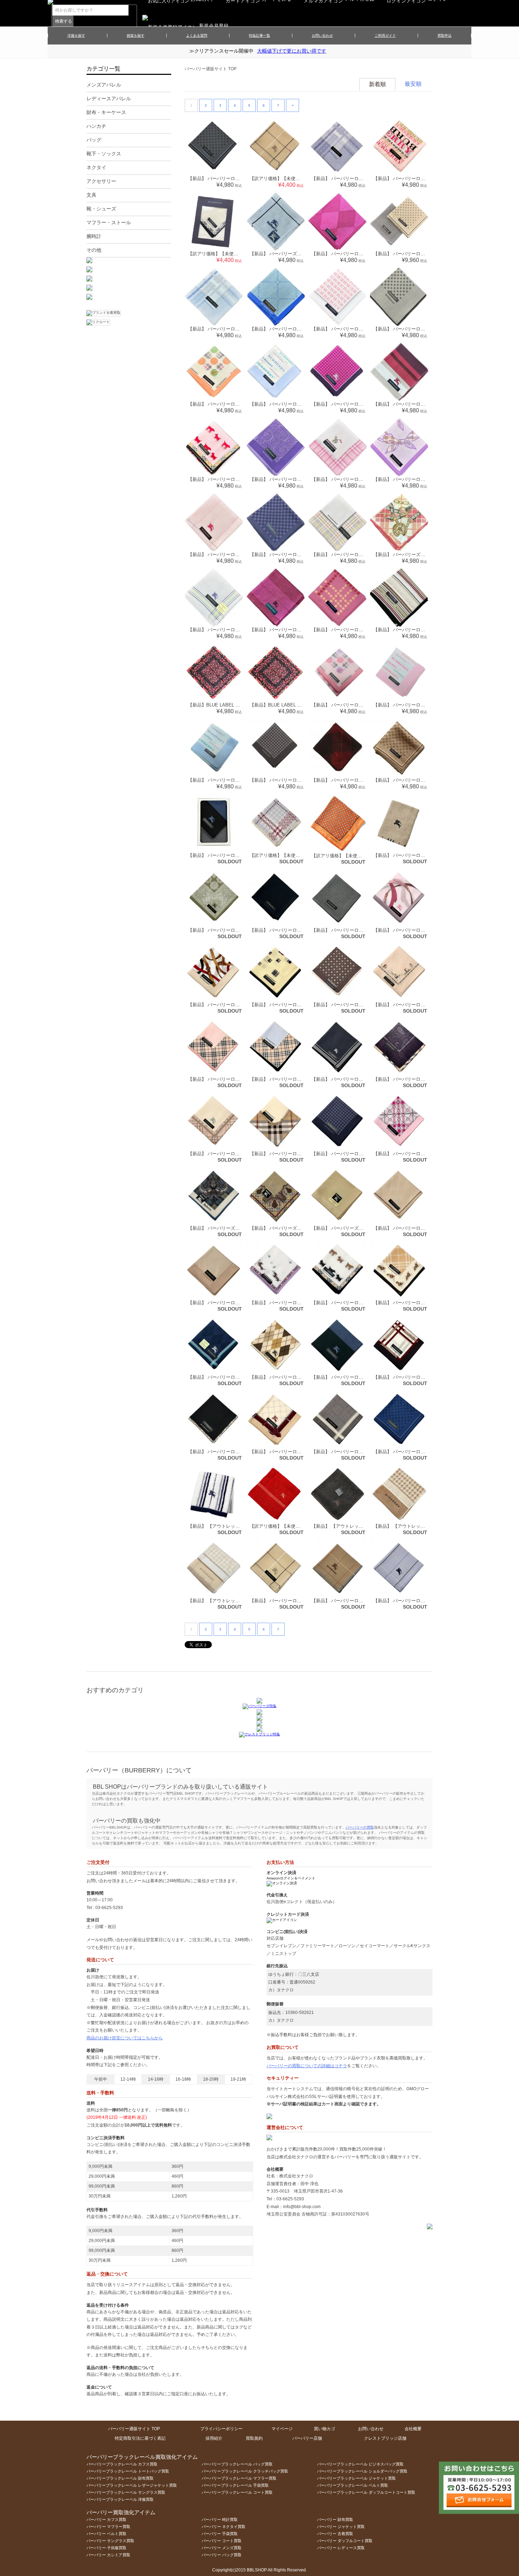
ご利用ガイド (385, 35)
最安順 (413, 84)
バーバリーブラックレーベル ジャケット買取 (356, 2478)
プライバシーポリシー (221, 2429)
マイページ (282, 2429)
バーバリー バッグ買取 (222, 2555)
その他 (94, 250)
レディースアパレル (109, 99)
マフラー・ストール (109, 222)
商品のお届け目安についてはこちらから (125, 2038)
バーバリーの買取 (360, 1827)
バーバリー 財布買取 (335, 2520)
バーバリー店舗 (307, 2438)
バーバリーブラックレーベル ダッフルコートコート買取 (366, 2492)
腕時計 (94, 236)
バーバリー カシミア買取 (108, 2555)
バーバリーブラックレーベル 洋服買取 (120, 2499)
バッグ (94, 140)
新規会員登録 (214, 26)
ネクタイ (96, 167)
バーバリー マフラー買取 (108, 2527)
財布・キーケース (106, 112)
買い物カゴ (324, 2429)
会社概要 (413, 2429)
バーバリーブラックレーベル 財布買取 (120, 2478)
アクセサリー (101, 181)
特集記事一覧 (259, 35)
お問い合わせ (322, 35)
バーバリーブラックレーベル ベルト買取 (353, 2485)
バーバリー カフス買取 (106, 2520)
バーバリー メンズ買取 (222, 2548)
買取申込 (445, 35)
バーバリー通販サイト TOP (211, 69)
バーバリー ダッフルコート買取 (345, 2541)
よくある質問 (197, 35)
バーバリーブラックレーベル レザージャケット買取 (132, 2485)
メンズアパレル (104, 85)
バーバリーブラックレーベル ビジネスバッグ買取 (360, 2464)
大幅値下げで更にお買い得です (292, 51)
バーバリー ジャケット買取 (341, 2527)
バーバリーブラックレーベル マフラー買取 (239, 2478)
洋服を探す (76, 35)
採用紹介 (214, 2438)
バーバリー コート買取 (222, 2541)
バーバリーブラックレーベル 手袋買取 (235, 2485)
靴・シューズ (101, 209)
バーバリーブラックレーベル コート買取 (237, 2492)
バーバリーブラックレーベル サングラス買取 (126, 2492)
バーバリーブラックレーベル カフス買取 (122, 2464)
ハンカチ (96, 126)
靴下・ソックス (104, 154)
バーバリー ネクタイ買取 (223, 2527)
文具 (91, 195)
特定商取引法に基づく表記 (140, 2438)
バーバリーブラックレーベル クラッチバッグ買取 (245, 2471)
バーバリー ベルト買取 (106, 2534)
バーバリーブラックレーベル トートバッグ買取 (128, 2471)
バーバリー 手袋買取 (220, 2534)
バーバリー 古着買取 (335, 2534)
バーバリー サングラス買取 (110, 2541)
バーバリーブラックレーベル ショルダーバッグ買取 (362, 2471)
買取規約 (254, 2438)
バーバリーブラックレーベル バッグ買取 (237, 2464)
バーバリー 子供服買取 (106, 2548)
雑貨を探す (136, 35)
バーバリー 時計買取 (220, 2520)
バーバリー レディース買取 (341, 2548)
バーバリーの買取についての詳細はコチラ (307, 2066)
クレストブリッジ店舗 (385, 2438)
